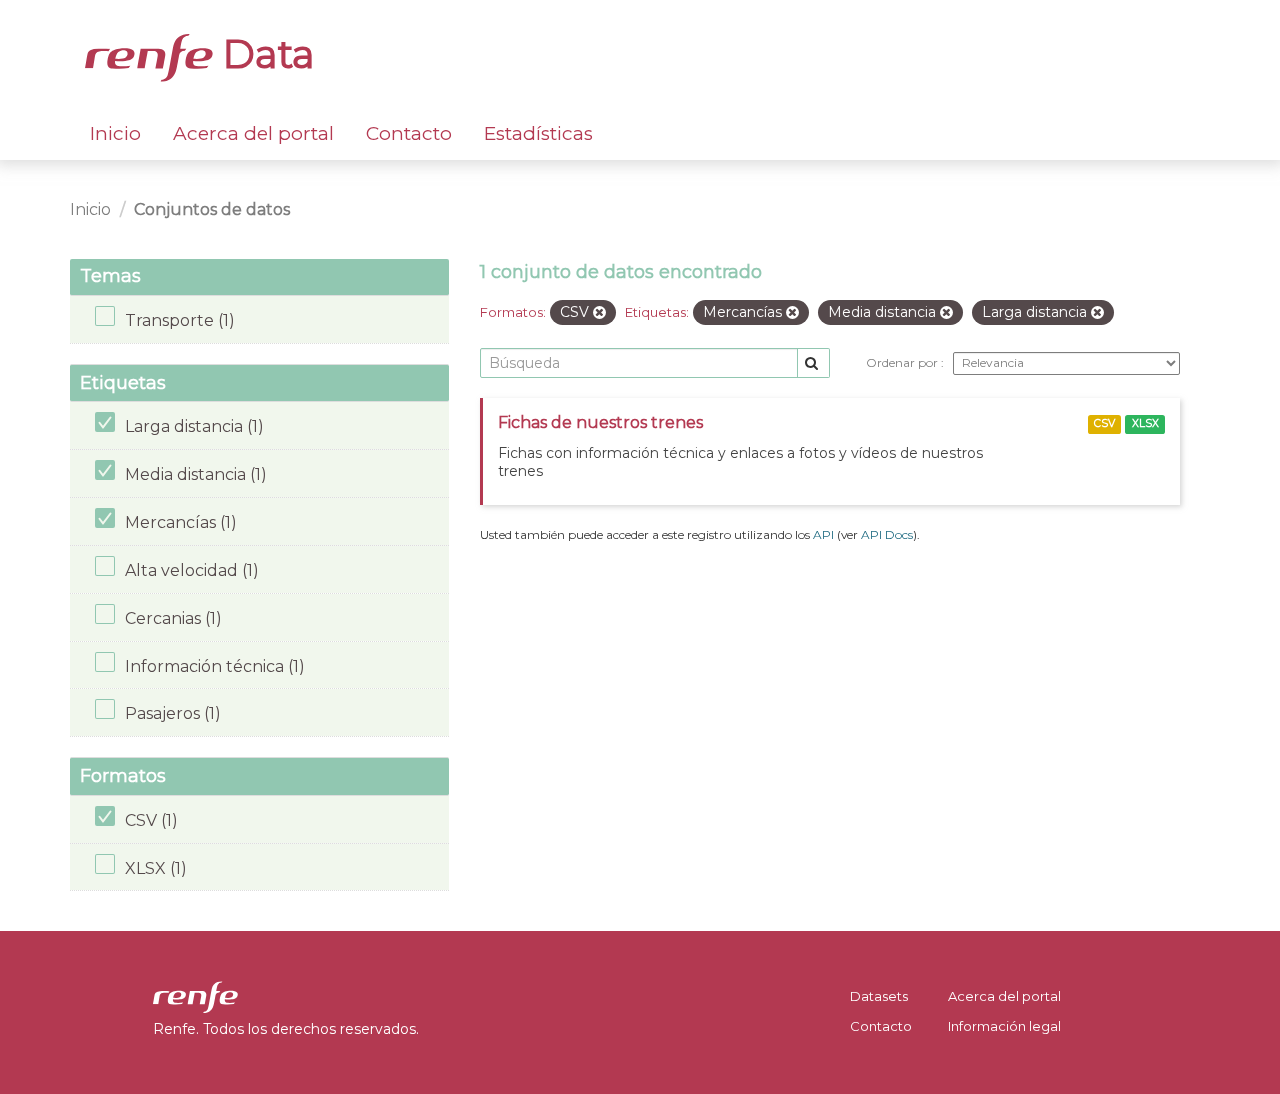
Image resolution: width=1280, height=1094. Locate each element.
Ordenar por (903, 362)
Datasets (879, 996)
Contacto (409, 133)
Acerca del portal (253, 133)
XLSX (1145, 423)
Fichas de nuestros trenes (600, 422)
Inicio (115, 133)
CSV (1104, 423)
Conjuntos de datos (212, 209)
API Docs (887, 534)
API (823, 534)
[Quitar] (599, 313)
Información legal (1004, 1026)
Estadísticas (538, 133)
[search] (813, 363)
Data (264, 54)
